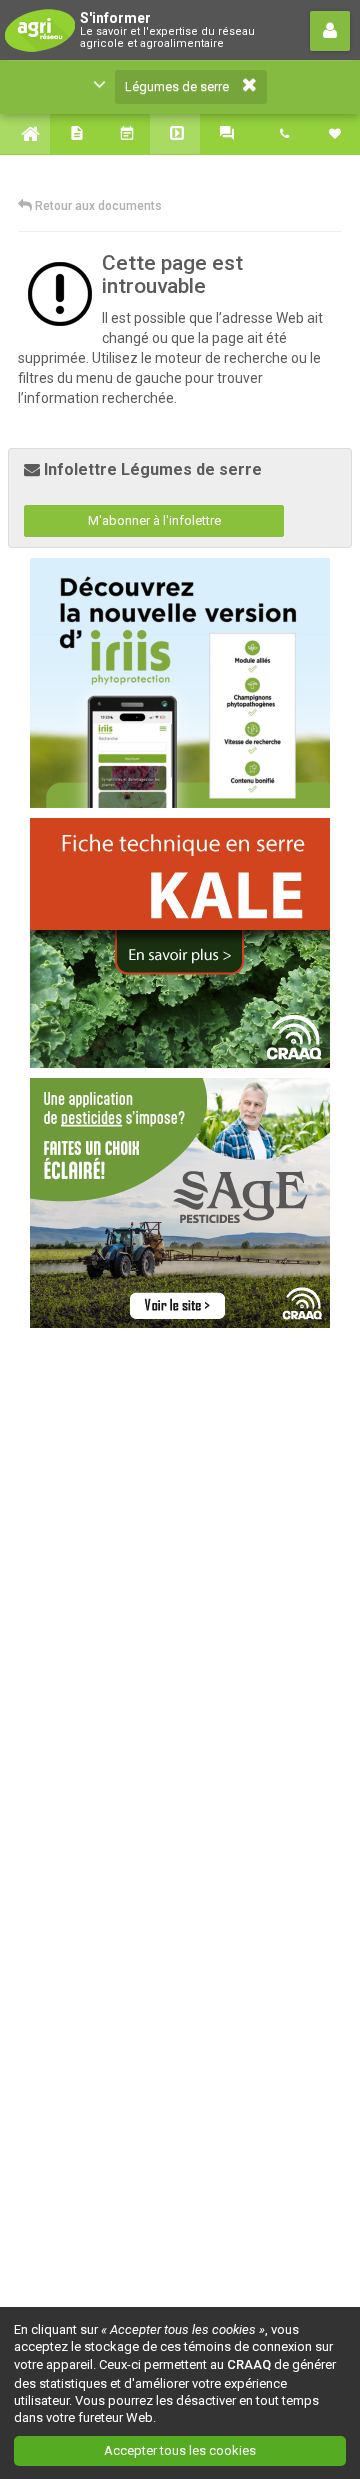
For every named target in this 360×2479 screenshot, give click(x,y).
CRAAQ (249, 2364)
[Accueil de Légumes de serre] (25, 134)
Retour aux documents (97, 206)
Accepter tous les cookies (180, 2450)
